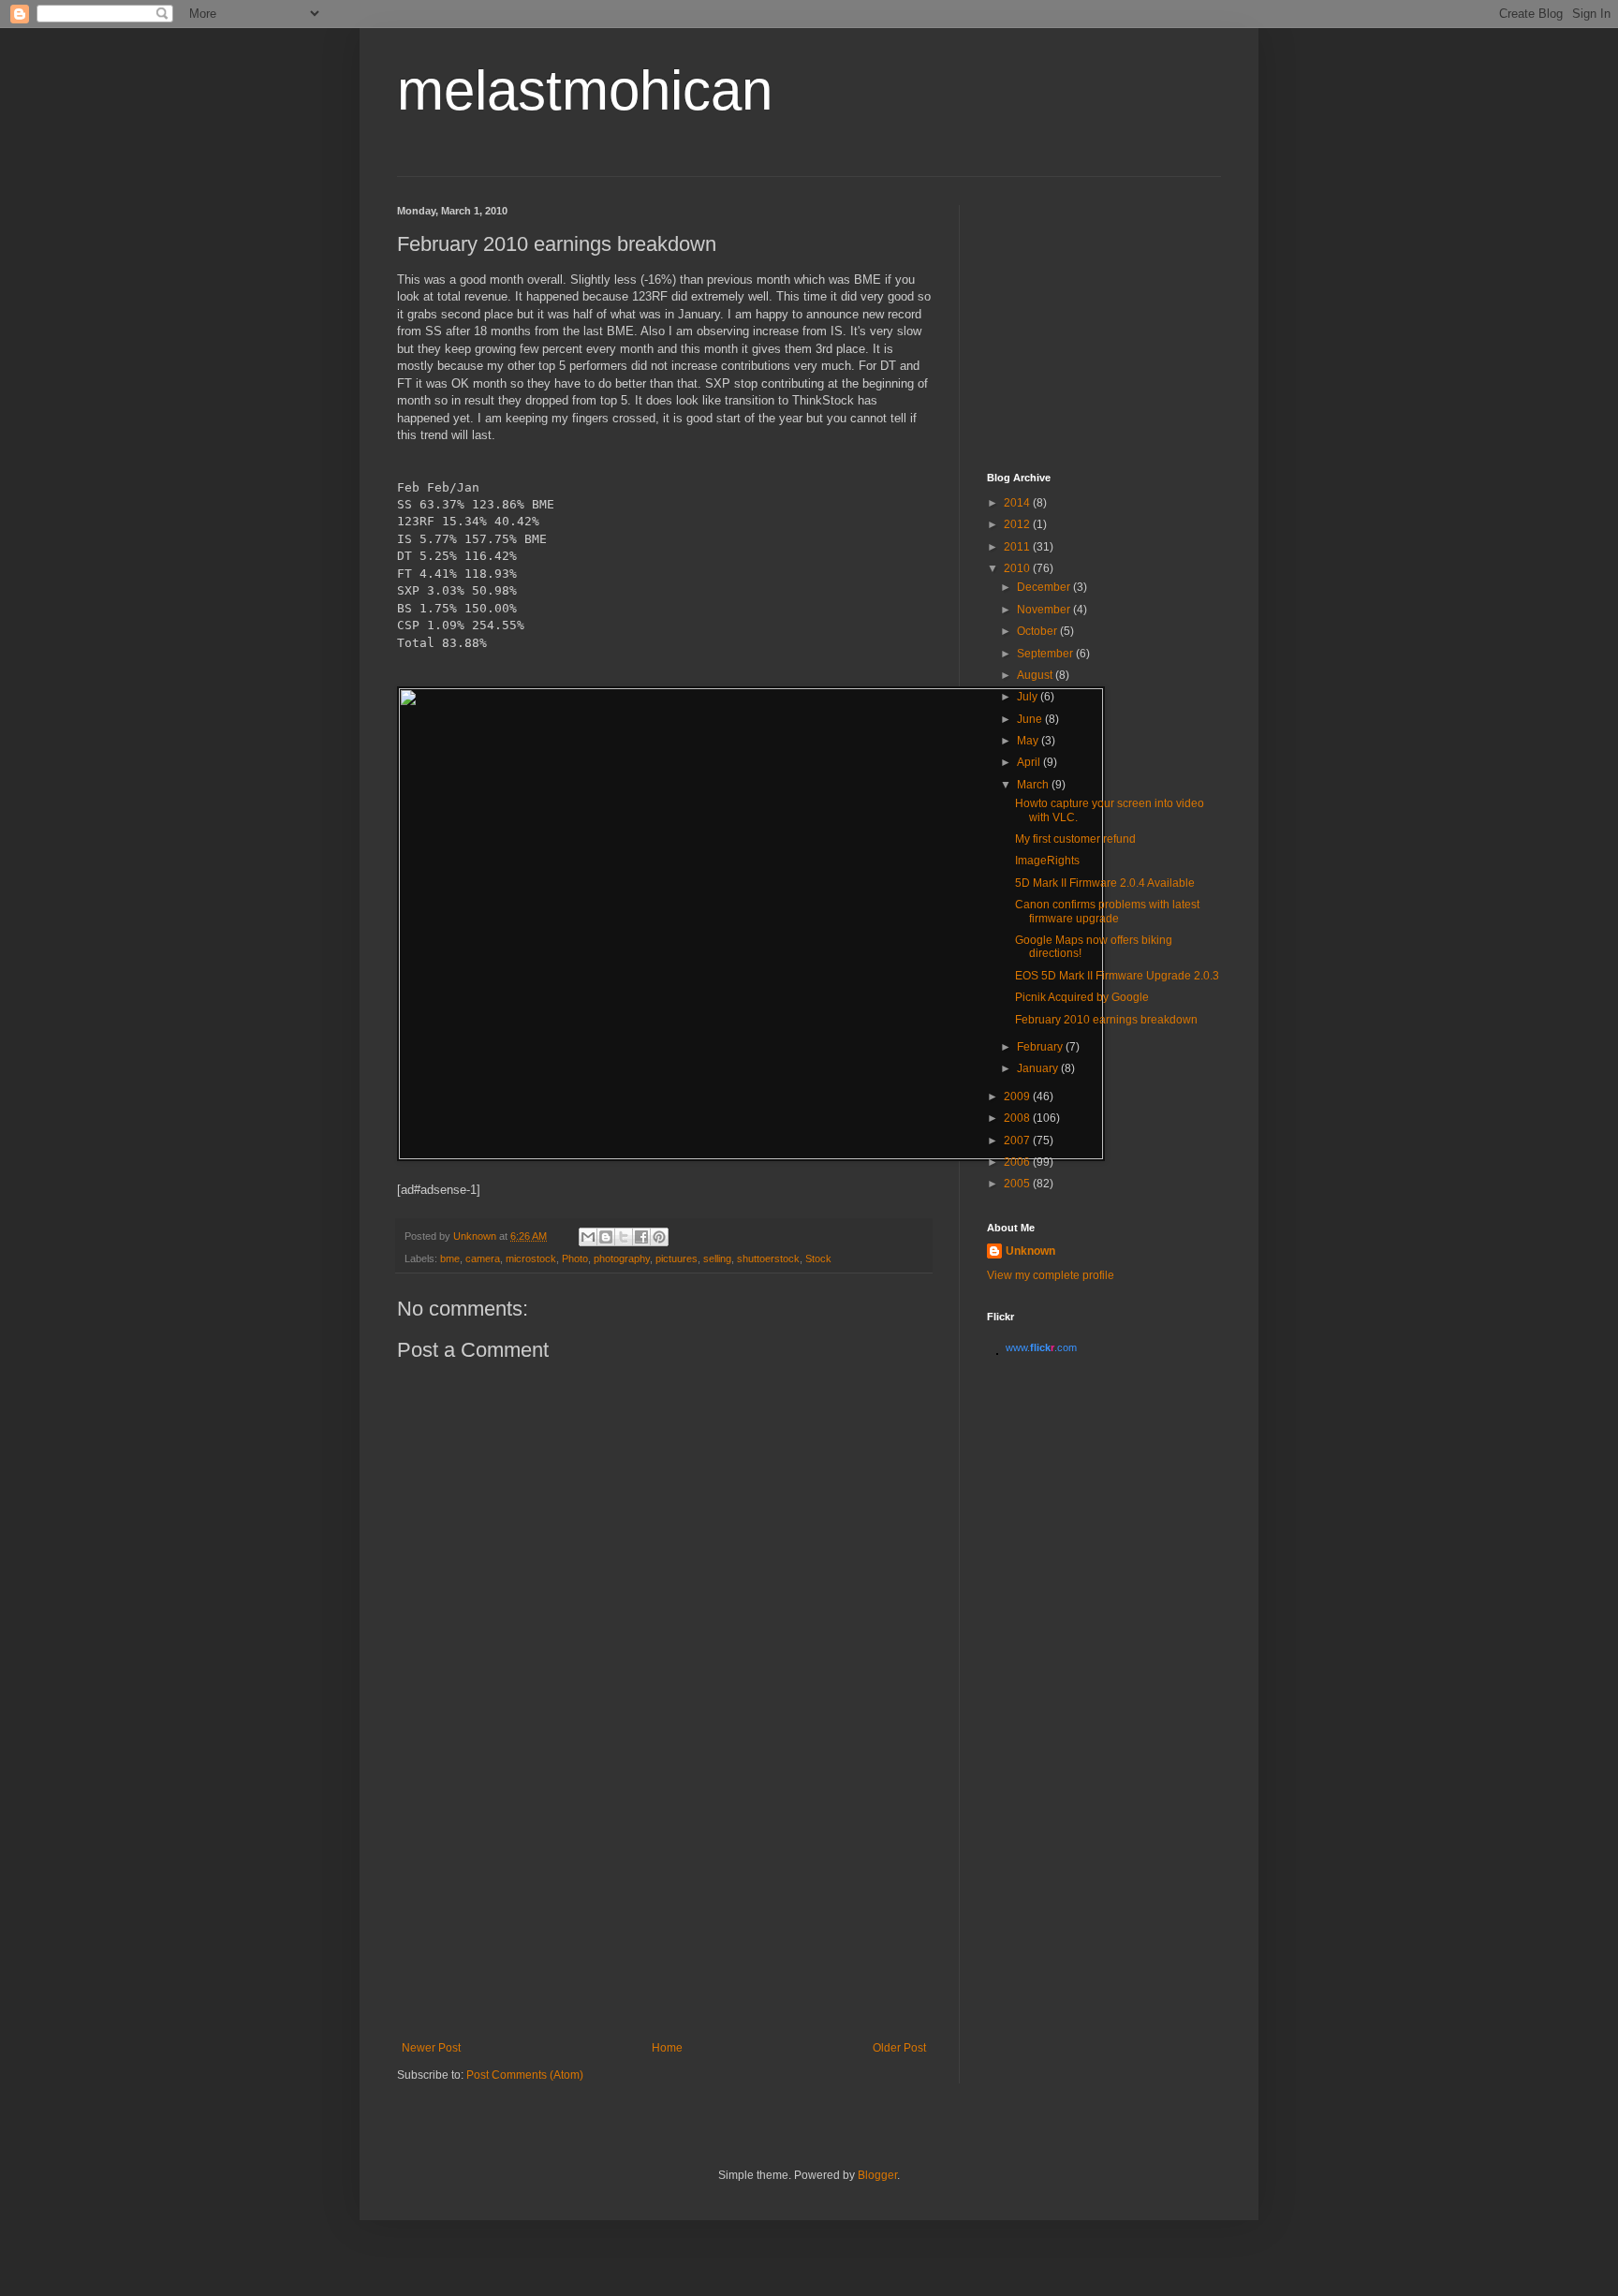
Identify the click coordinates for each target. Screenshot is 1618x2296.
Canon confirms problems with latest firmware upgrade (1107, 911)
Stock (818, 1258)
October (1038, 631)
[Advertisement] (664, 1901)
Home (667, 2048)
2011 (1018, 547)
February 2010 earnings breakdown (1106, 1020)
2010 (1018, 568)
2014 (1018, 503)
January (1039, 1068)
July (1029, 697)
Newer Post (431, 2048)
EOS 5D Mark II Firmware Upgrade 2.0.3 (1117, 976)
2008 (1018, 1118)
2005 (1018, 1184)
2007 (1018, 1141)
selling (717, 1258)
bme (450, 1258)
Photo (575, 1258)
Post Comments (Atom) (525, 2075)
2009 (1018, 1096)
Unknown (1030, 1251)
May (1029, 741)
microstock (531, 1258)
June (1031, 719)
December (1045, 587)
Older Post (899, 2048)
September (1046, 654)
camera (483, 1258)
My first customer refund (1075, 839)
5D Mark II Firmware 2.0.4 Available (1105, 883)
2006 (1018, 1162)
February (1041, 1047)
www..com (1041, 1347)
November (1045, 610)
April (1030, 762)
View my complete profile (1051, 1275)
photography (622, 1258)
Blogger (877, 2175)
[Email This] (588, 1237)
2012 (1018, 524)
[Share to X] (624, 1237)
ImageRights (1047, 861)
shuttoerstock (768, 1258)
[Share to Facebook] (641, 1237)
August (1036, 675)
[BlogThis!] (606, 1237)
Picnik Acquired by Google (1082, 997)
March (1034, 785)
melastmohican (585, 90)
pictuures (677, 1258)
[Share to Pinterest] (659, 1237)
